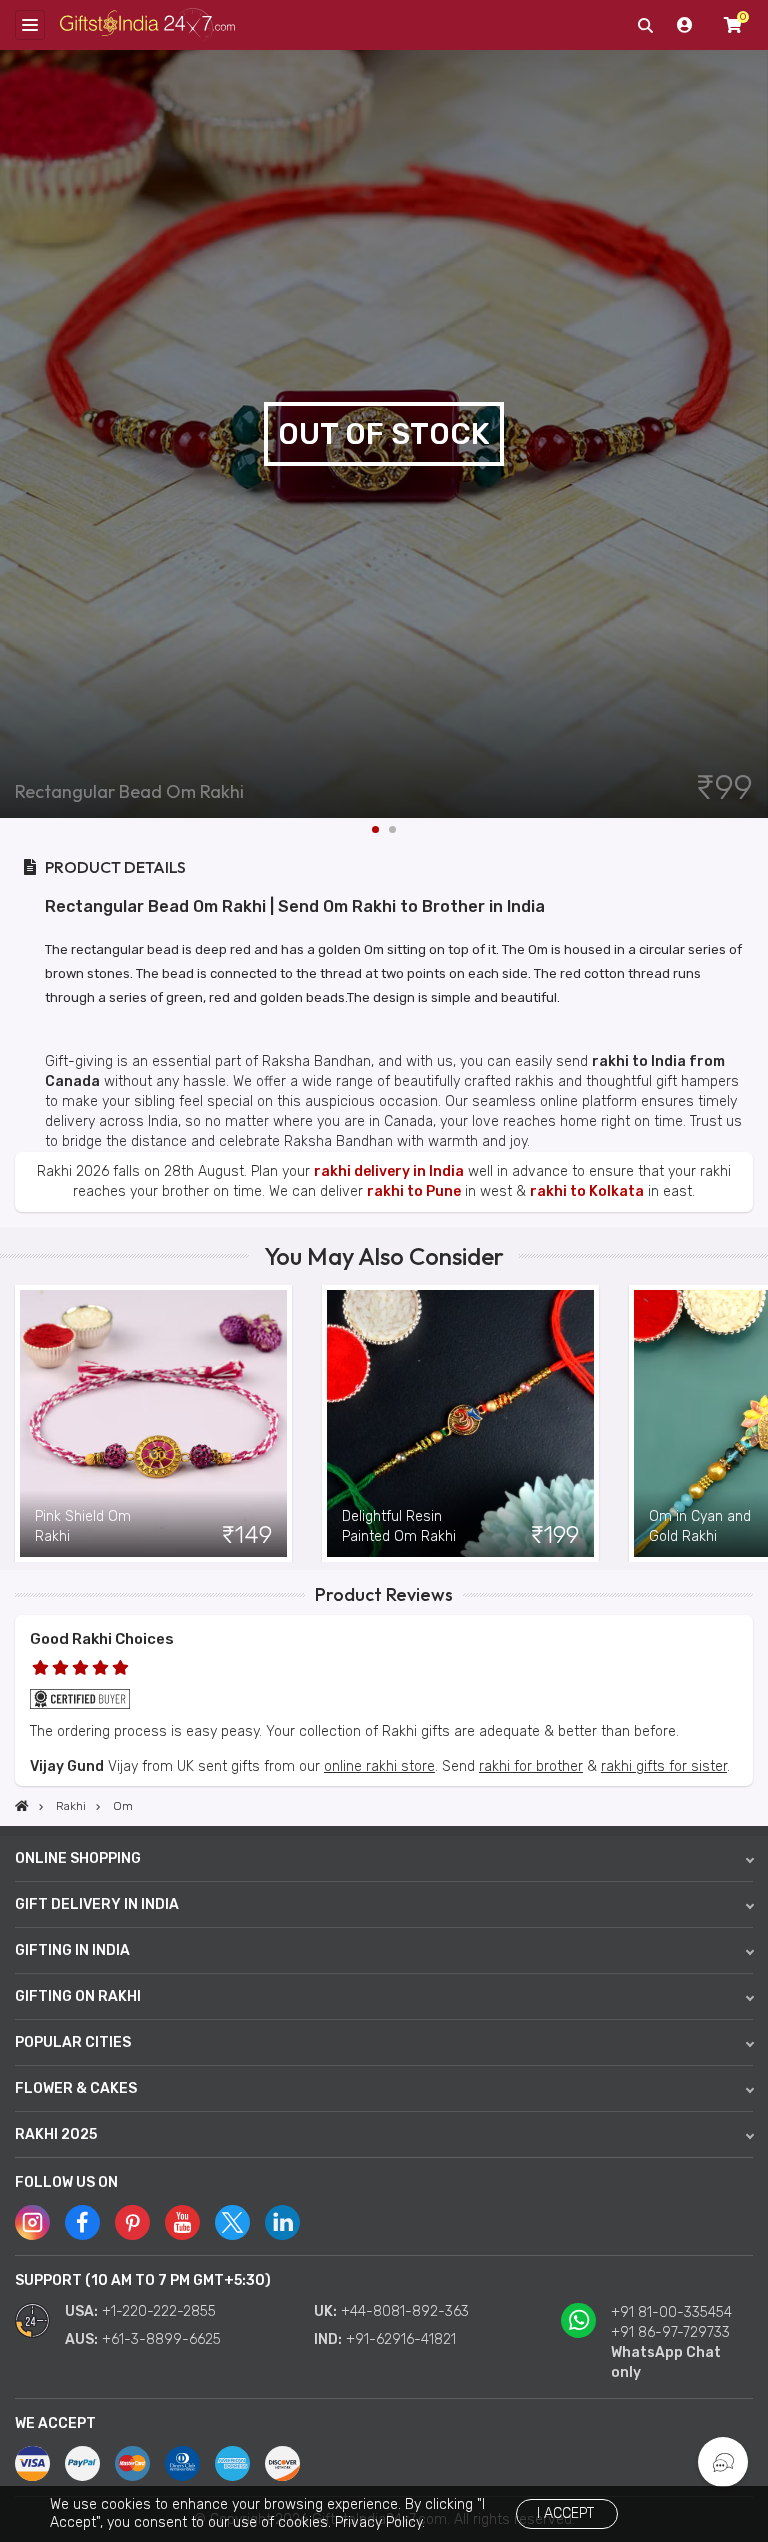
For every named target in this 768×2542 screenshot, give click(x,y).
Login (685, 25)
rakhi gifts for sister (664, 1766)
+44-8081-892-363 (405, 2311)
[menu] (30, 25)
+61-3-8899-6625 (161, 2339)
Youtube (182, 2222)
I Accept (565, 2513)
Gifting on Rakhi (78, 1996)
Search (645, 25)
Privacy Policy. (380, 2522)
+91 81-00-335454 (671, 2312)
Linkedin (282, 2222)
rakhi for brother (531, 1766)
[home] (22, 1806)
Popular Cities (73, 2042)
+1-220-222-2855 (159, 2311)
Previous (15, 1424)
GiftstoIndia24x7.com (147, 25)
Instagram (32, 2222)
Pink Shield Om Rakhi (83, 1526)
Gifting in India (72, 1950)
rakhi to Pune (414, 1191)
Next (753, 434)
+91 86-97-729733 (670, 2332)
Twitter (232, 2222)
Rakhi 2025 (56, 2134)
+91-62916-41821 (401, 2339)
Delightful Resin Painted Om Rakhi (399, 1526)
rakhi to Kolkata (587, 1191)
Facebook (82, 2222)
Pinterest (132, 2222)
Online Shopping (78, 1858)
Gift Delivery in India (97, 1904)
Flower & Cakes (76, 2088)
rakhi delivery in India (389, 1171)
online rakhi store (379, 1766)
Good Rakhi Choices (102, 1639)
